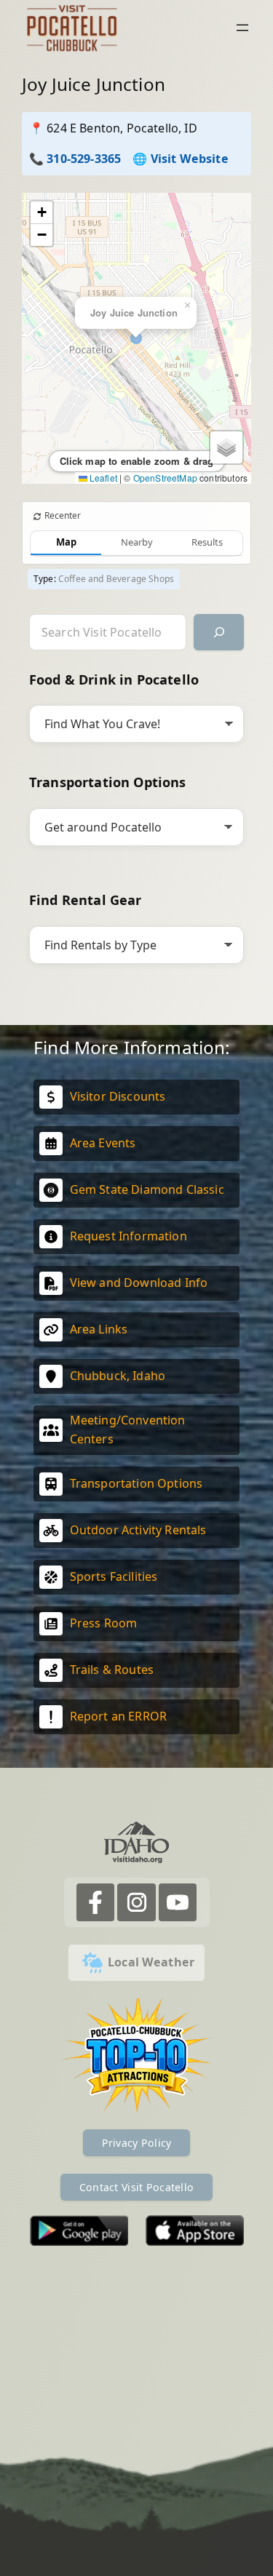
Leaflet (102, 478)
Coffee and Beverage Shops (116, 579)
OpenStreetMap (165, 478)
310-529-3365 (84, 159)
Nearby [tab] (137, 542)
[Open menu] (242, 28)
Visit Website (190, 159)
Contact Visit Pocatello (136, 2187)
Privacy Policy (137, 2143)
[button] (41, 213)
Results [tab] (207, 542)
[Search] (219, 632)
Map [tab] (66, 542)
